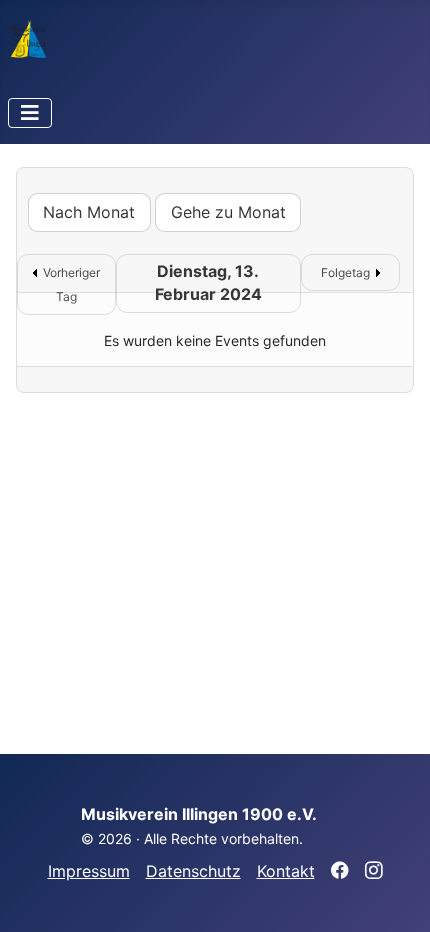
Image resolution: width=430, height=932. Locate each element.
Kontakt (286, 871)
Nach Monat (89, 212)
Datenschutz (193, 871)
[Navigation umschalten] (30, 113)
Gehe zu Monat (228, 212)
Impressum (89, 871)
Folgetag (345, 272)
